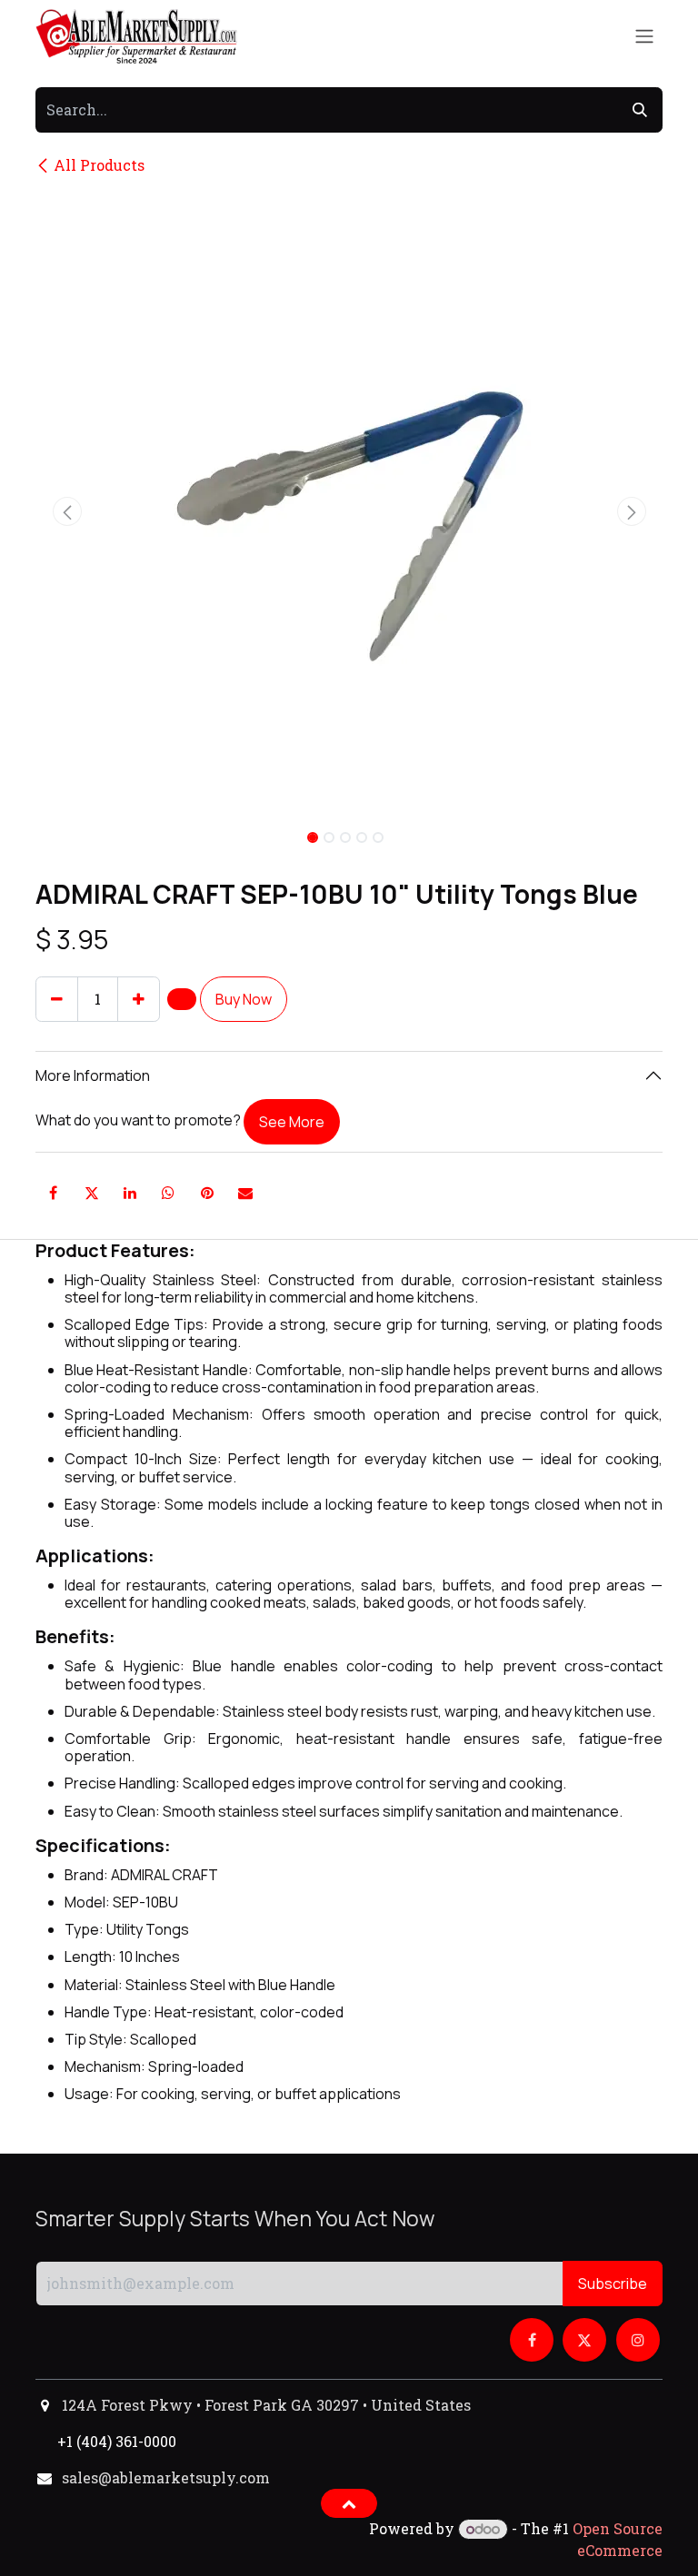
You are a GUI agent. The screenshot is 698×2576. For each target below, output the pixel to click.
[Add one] (139, 999)
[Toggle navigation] (644, 37)
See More (292, 1122)
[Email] (245, 1193)
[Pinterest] (207, 1193)
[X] (92, 1193)
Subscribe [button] (613, 2284)
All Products (99, 165)
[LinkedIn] (130, 1193)
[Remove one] (57, 999)
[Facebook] (53, 1193)
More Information (93, 1075)
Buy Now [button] (244, 999)
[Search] (640, 110)
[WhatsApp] (168, 1193)
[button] (67, 511)
